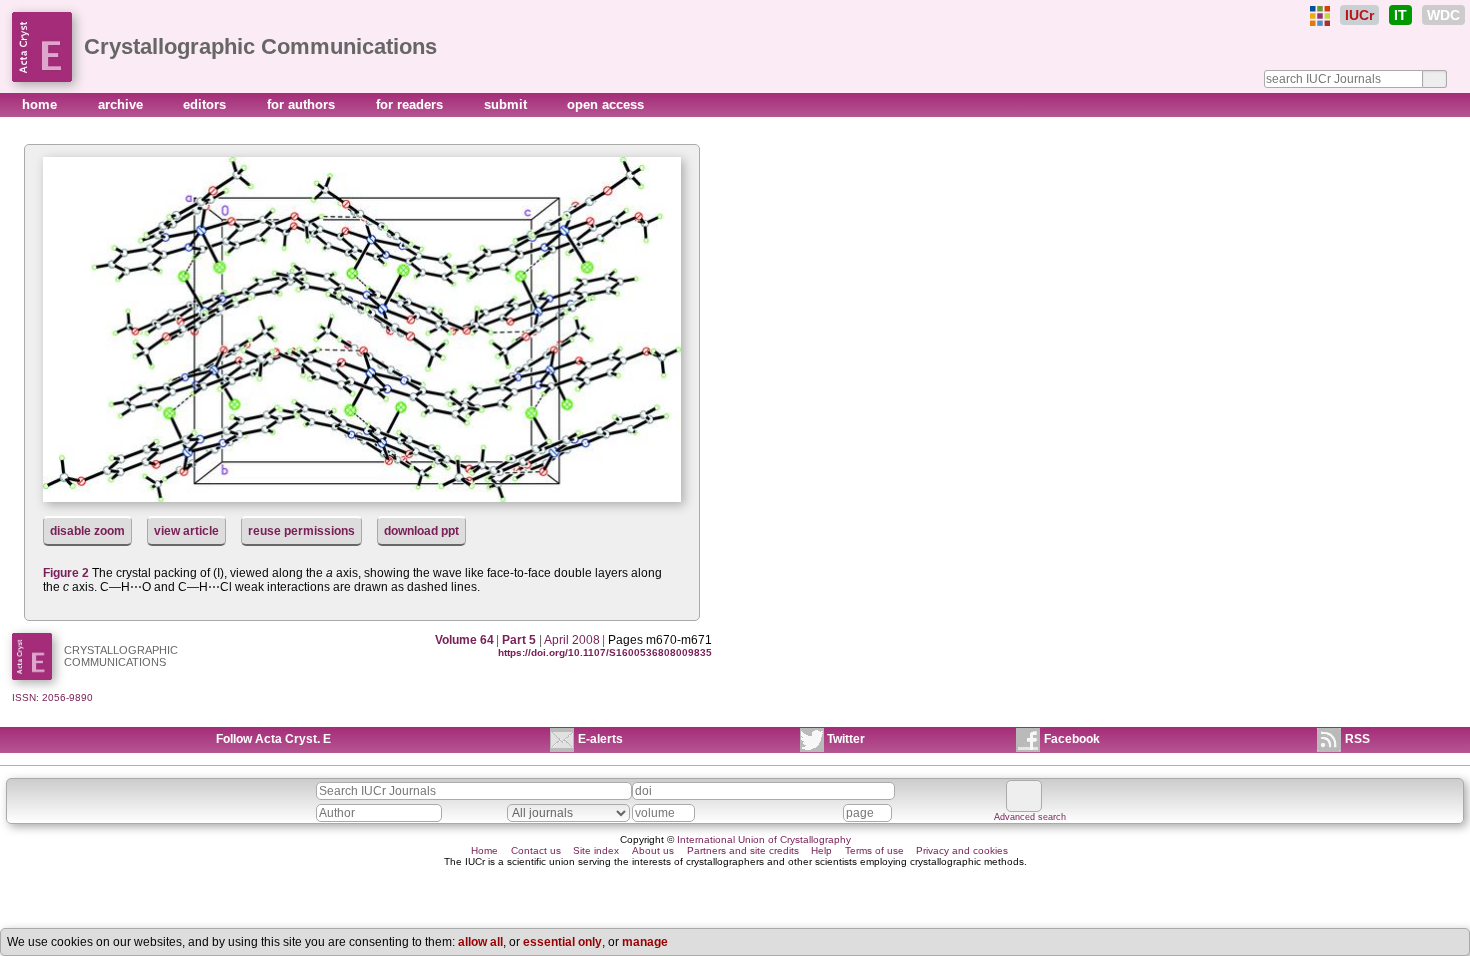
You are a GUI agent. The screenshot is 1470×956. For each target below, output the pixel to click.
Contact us (536, 850)
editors (206, 104)
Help (821, 850)
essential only (562, 942)
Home (484, 850)
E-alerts (600, 739)
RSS (1357, 739)
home (41, 104)
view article (186, 531)
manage (645, 942)
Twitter (846, 739)
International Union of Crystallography (764, 839)
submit (507, 104)
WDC (1443, 15)
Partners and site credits (743, 850)
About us (653, 850)
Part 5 (519, 640)
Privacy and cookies (962, 850)
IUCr (1359, 15)
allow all (480, 942)
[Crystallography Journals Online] (1320, 16)
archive (122, 104)
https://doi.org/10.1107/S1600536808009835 (605, 652)
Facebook (1072, 739)
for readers (411, 104)
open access (605, 104)
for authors (303, 104)
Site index (596, 850)
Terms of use (874, 850)
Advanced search (1030, 817)
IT (1400, 15)
